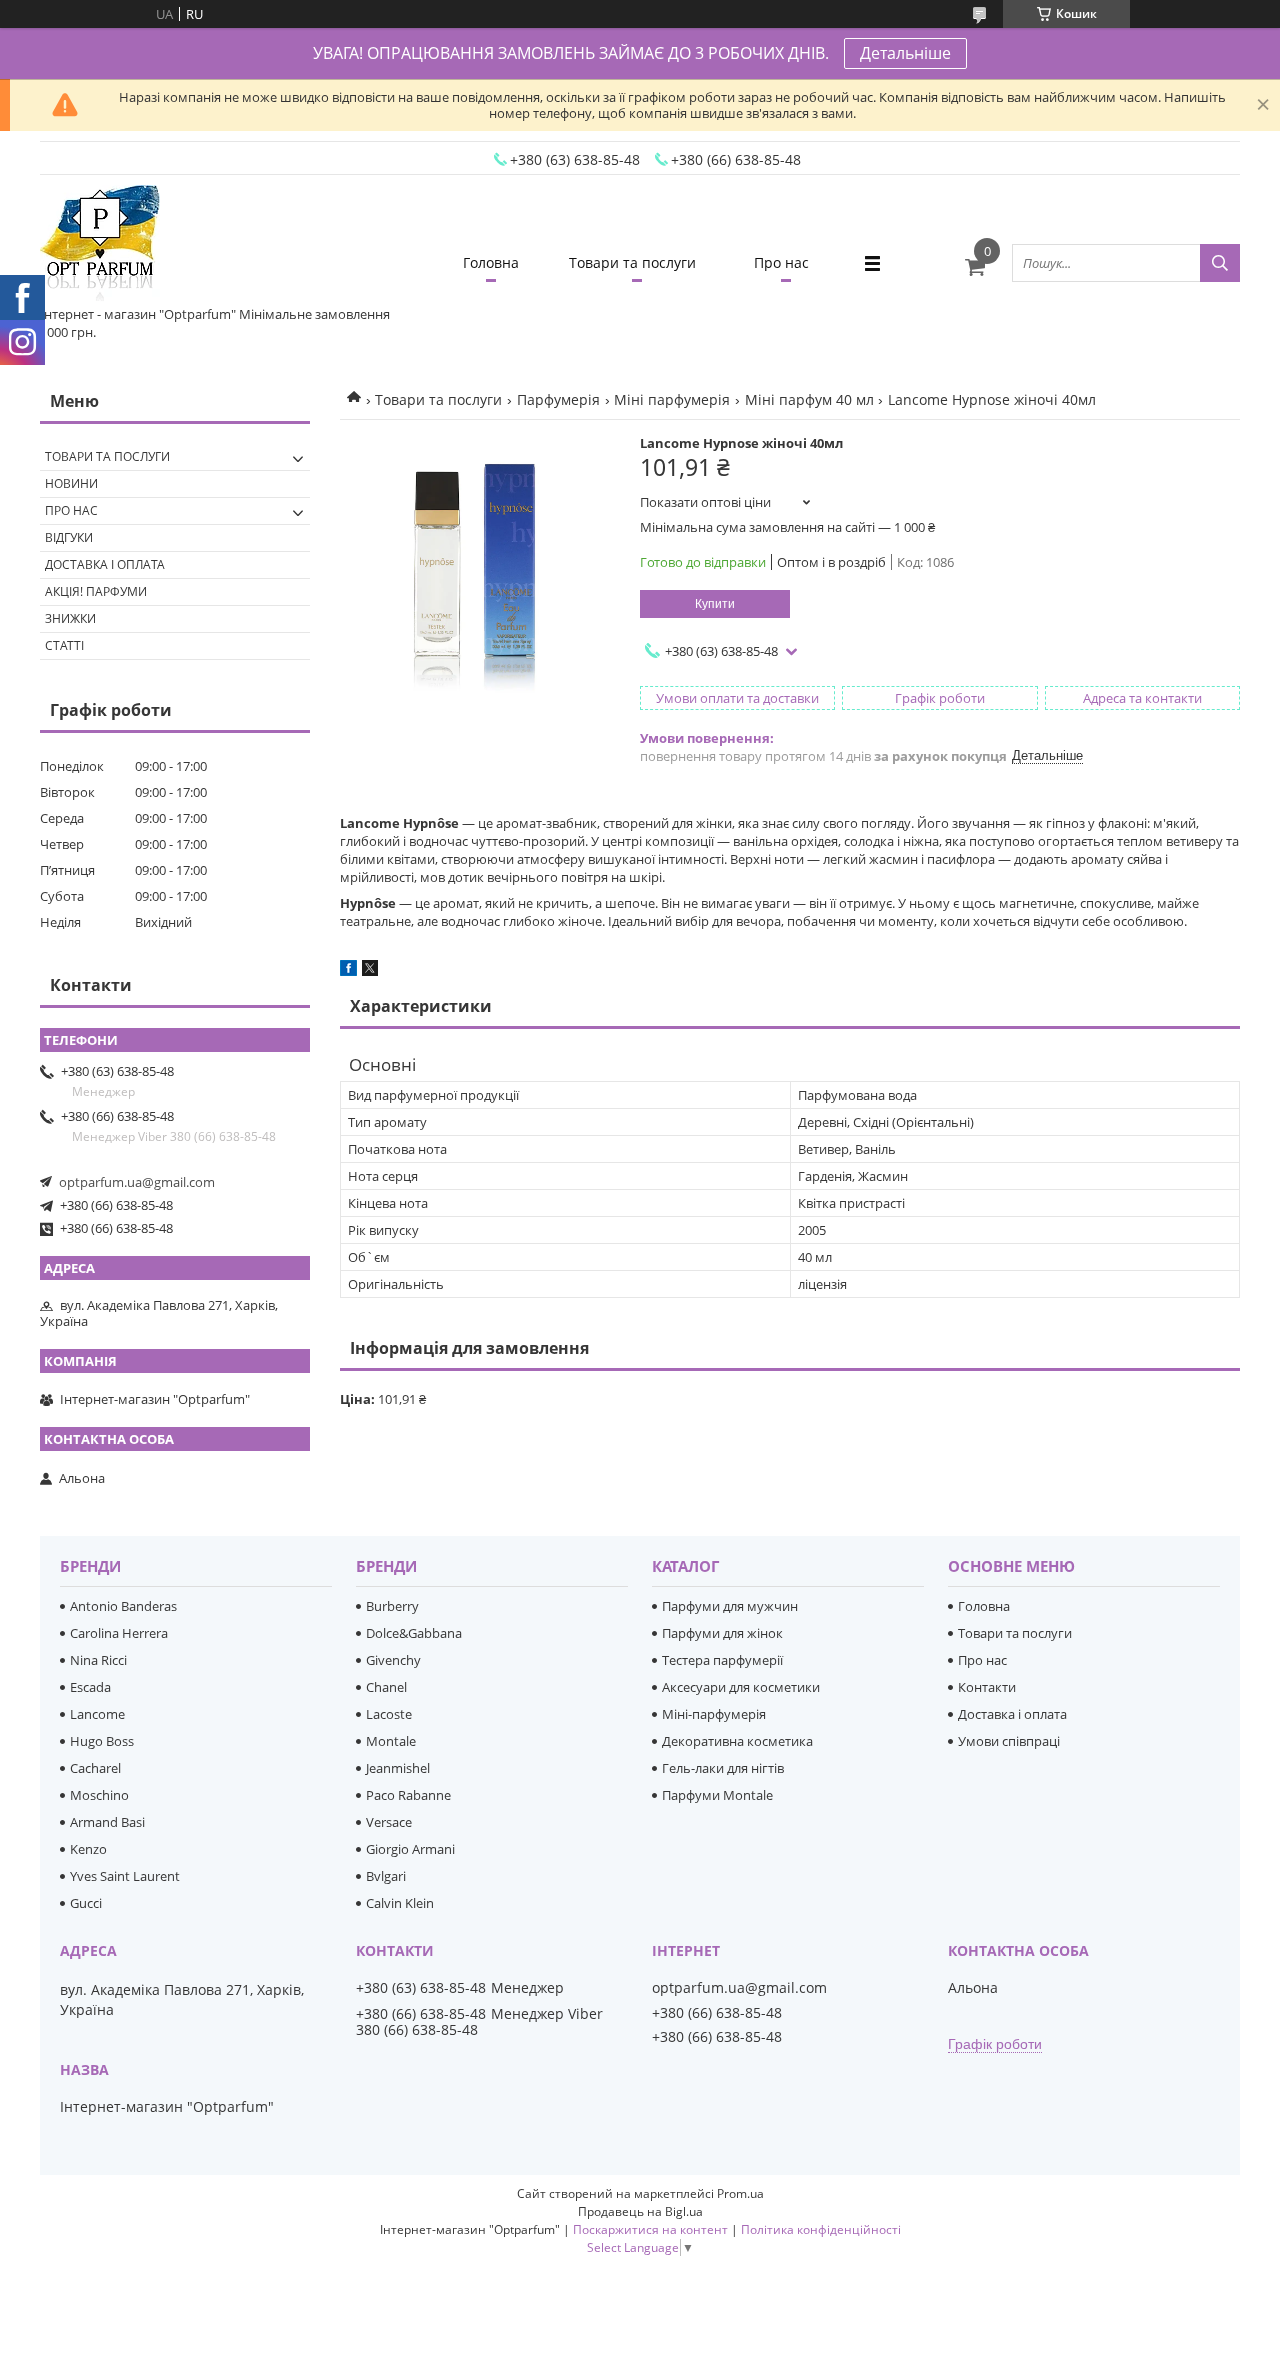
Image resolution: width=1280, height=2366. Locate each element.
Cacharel (95, 1768)
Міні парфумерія (672, 399)
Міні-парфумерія (714, 1714)
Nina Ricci (98, 1660)
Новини (71, 483)
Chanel (386, 1687)
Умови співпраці (1009, 1741)
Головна (491, 262)
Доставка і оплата (105, 564)
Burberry (392, 1606)
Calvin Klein (400, 1903)
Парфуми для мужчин (730, 1606)
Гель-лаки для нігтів (723, 1768)
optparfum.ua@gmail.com (137, 1182)
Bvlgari (386, 1876)
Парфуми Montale (717, 1795)
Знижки (70, 618)
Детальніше (905, 53)
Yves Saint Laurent (125, 1876)
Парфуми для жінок (722, 1633)
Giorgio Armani (410, 1849)
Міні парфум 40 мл (809, 399)
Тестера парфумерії (722, 1660)
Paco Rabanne (408, 1795)
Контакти (987, 1687)
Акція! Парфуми (96, 591)
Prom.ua (740, 2193)
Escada (90, 1687)
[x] (370, 971)
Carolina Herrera (119, 1633)
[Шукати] (1220, 263)
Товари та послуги (632, 262)
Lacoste (389, 1714)
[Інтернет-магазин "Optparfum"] (100, 245)
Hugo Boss (102, 1741)
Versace (389, 1822)
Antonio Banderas (123, 1606)
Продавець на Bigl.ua (640, 2211)
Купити (715, 604)
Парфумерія (558, 399)
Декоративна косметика (737, 1741)
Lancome (97, 1714)
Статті (64, 645)
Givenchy (393, 1660)
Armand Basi (107, 1822)
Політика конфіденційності (821, 2229)
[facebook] (348, 971)
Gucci (86, 1903)
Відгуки (69, 537)
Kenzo (88, 1849)
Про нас (781, 262)
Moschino (99, 1795)
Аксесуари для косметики (741, 1687)
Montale (391, 1741)
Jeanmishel (398, 1768)
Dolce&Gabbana (414, 1633)
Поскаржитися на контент (650, 2229)
